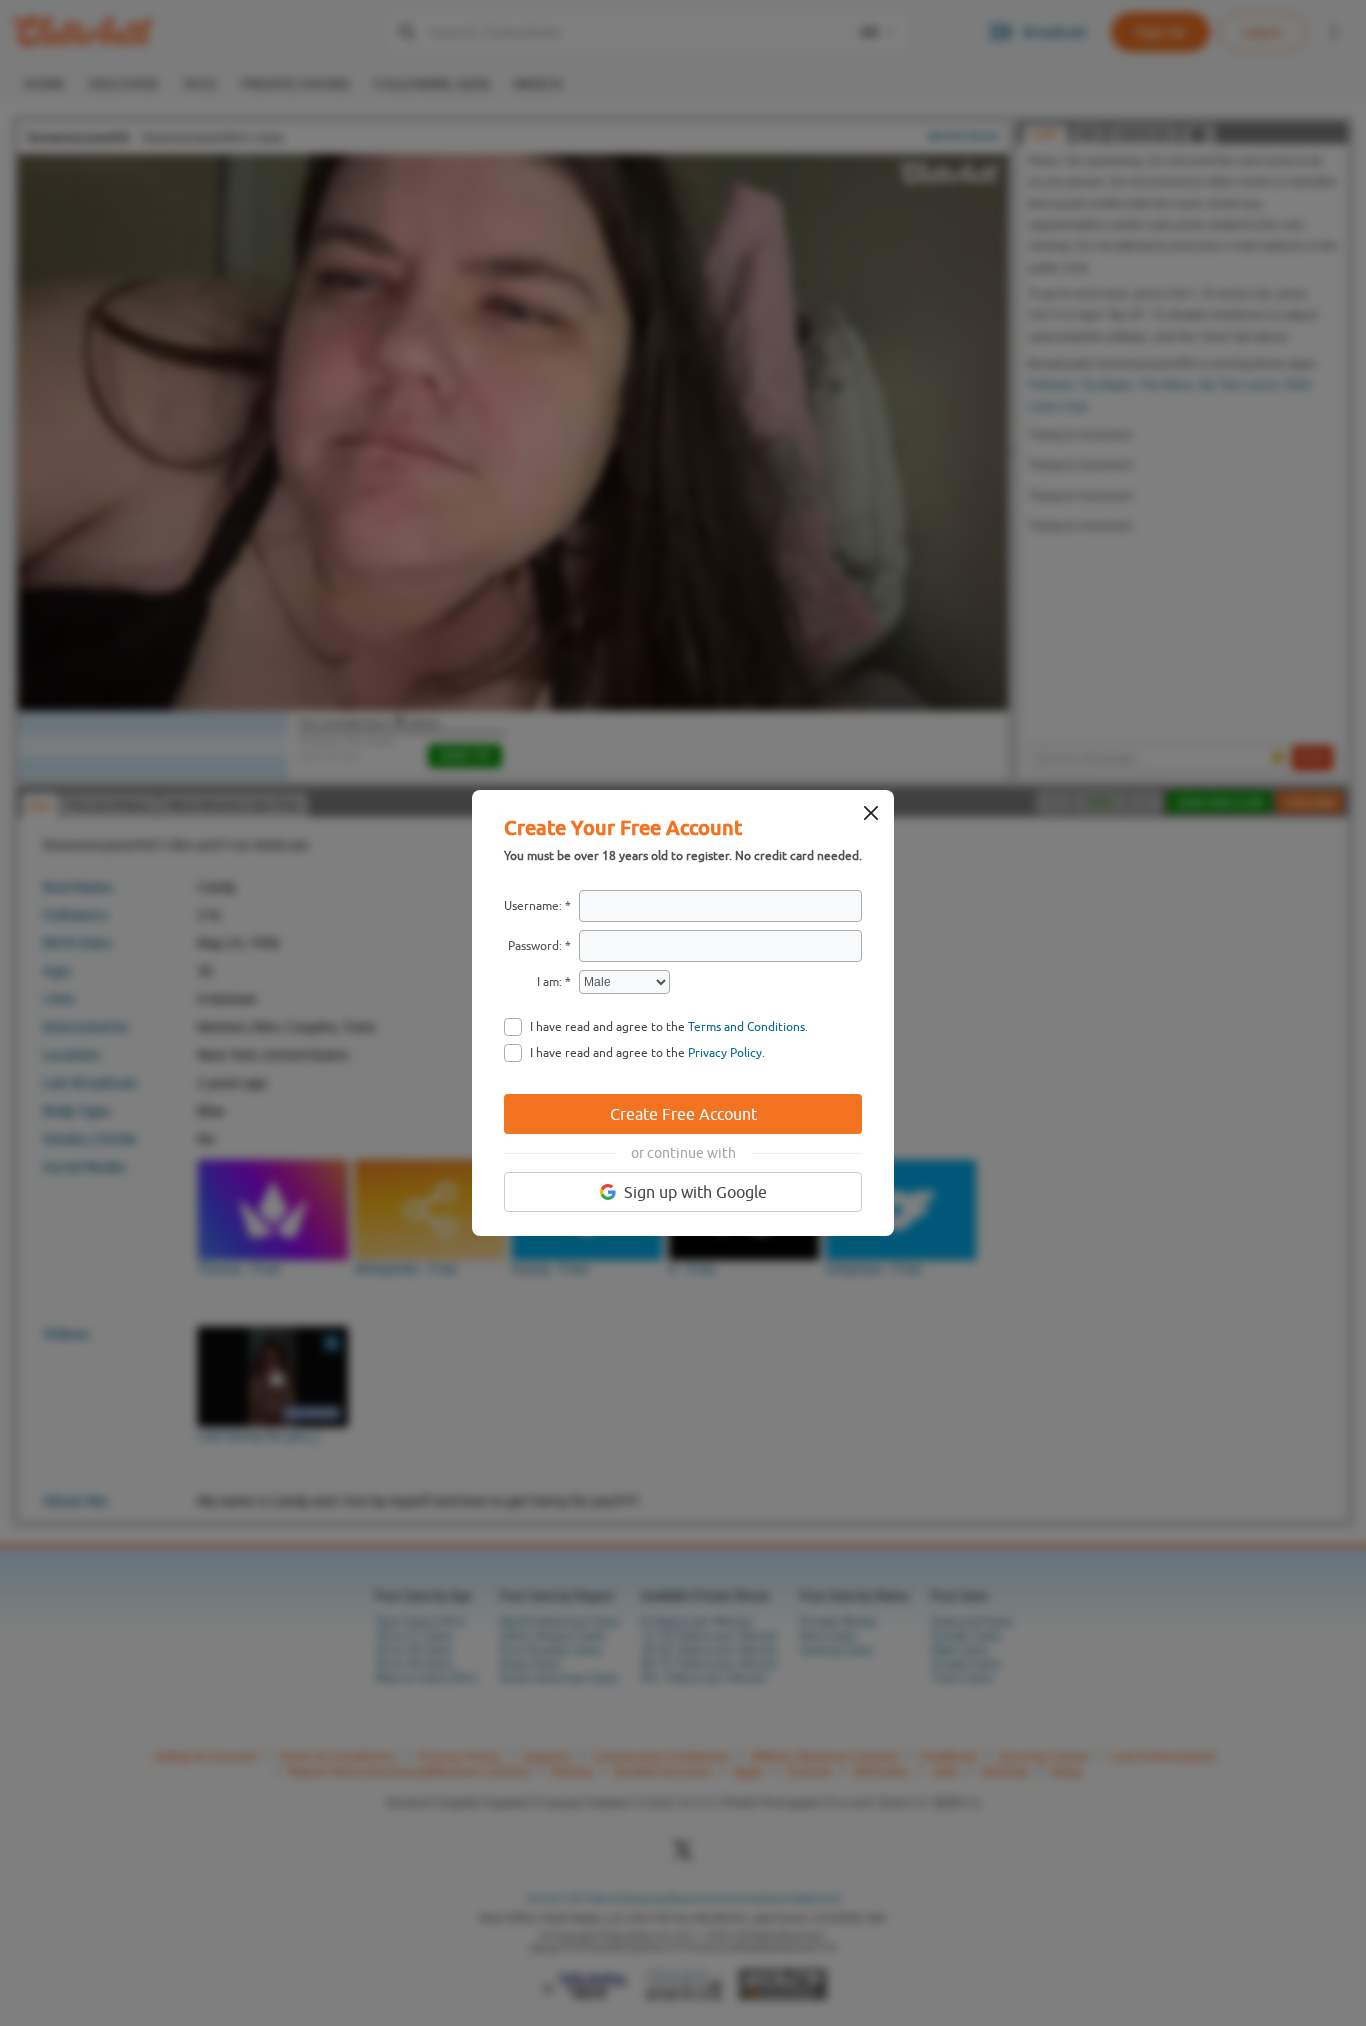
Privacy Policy (725, 1053)
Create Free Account (683, 1114)
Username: (533, 906)
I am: (549, 982)
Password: (535, 946)
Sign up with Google (695, 1192)
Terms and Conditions (746, 1027)
